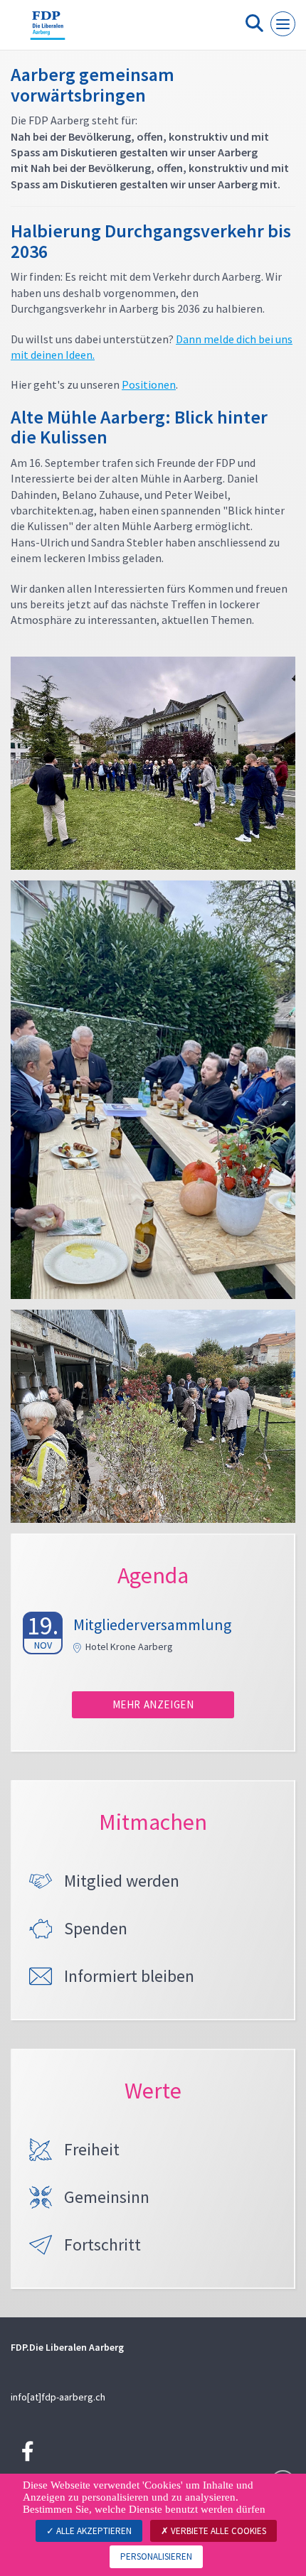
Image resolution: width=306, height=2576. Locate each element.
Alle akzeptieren (93, 2531)
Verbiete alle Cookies (217, 2531)
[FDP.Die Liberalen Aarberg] (48, 31)
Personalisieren (156, 2556)
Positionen (149, 384)
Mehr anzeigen (153, 1704)
